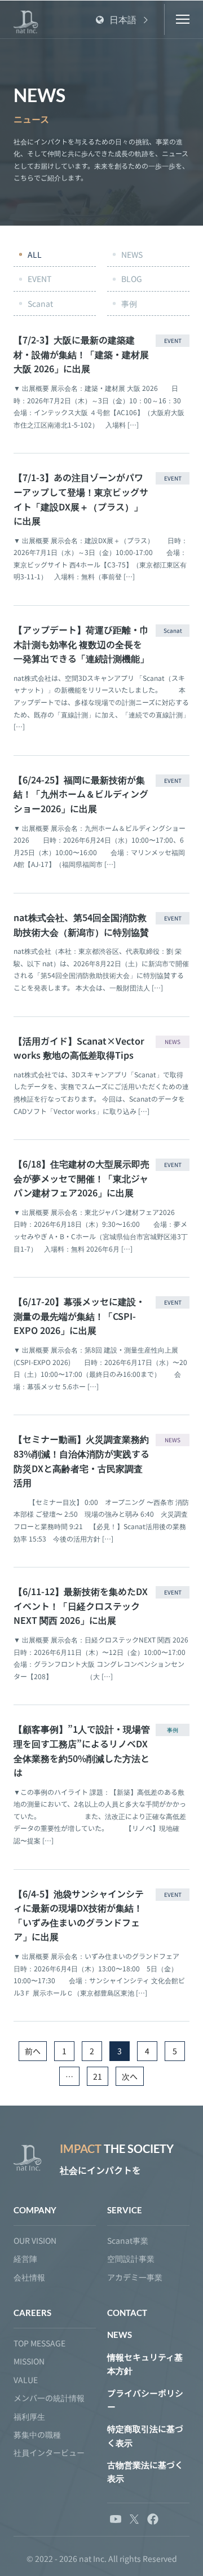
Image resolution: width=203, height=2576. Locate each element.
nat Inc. (93, 2559)
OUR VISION (35, 2240)
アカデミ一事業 (135, 2277)
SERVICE (125, 2210)
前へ (33, 2051)
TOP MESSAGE (39, 2343)
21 (98, 2076)
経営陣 (25, 2258)
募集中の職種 (37, 2434)
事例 (129, 303)
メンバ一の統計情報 (49, 2398)
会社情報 (29, 2277)
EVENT (39, 279)
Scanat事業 (128, 2240)
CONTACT (127, 2313)
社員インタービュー (49, 2452)
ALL (35, 254)
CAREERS (32, 2313)
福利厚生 (29, 2416)
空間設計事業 (131, 2258)
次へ (130, 2076)
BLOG (132, 279)
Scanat (40, 303)
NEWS (132, 254)
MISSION (29, 2361)
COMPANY (35, 2210)
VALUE (26, 2380)
